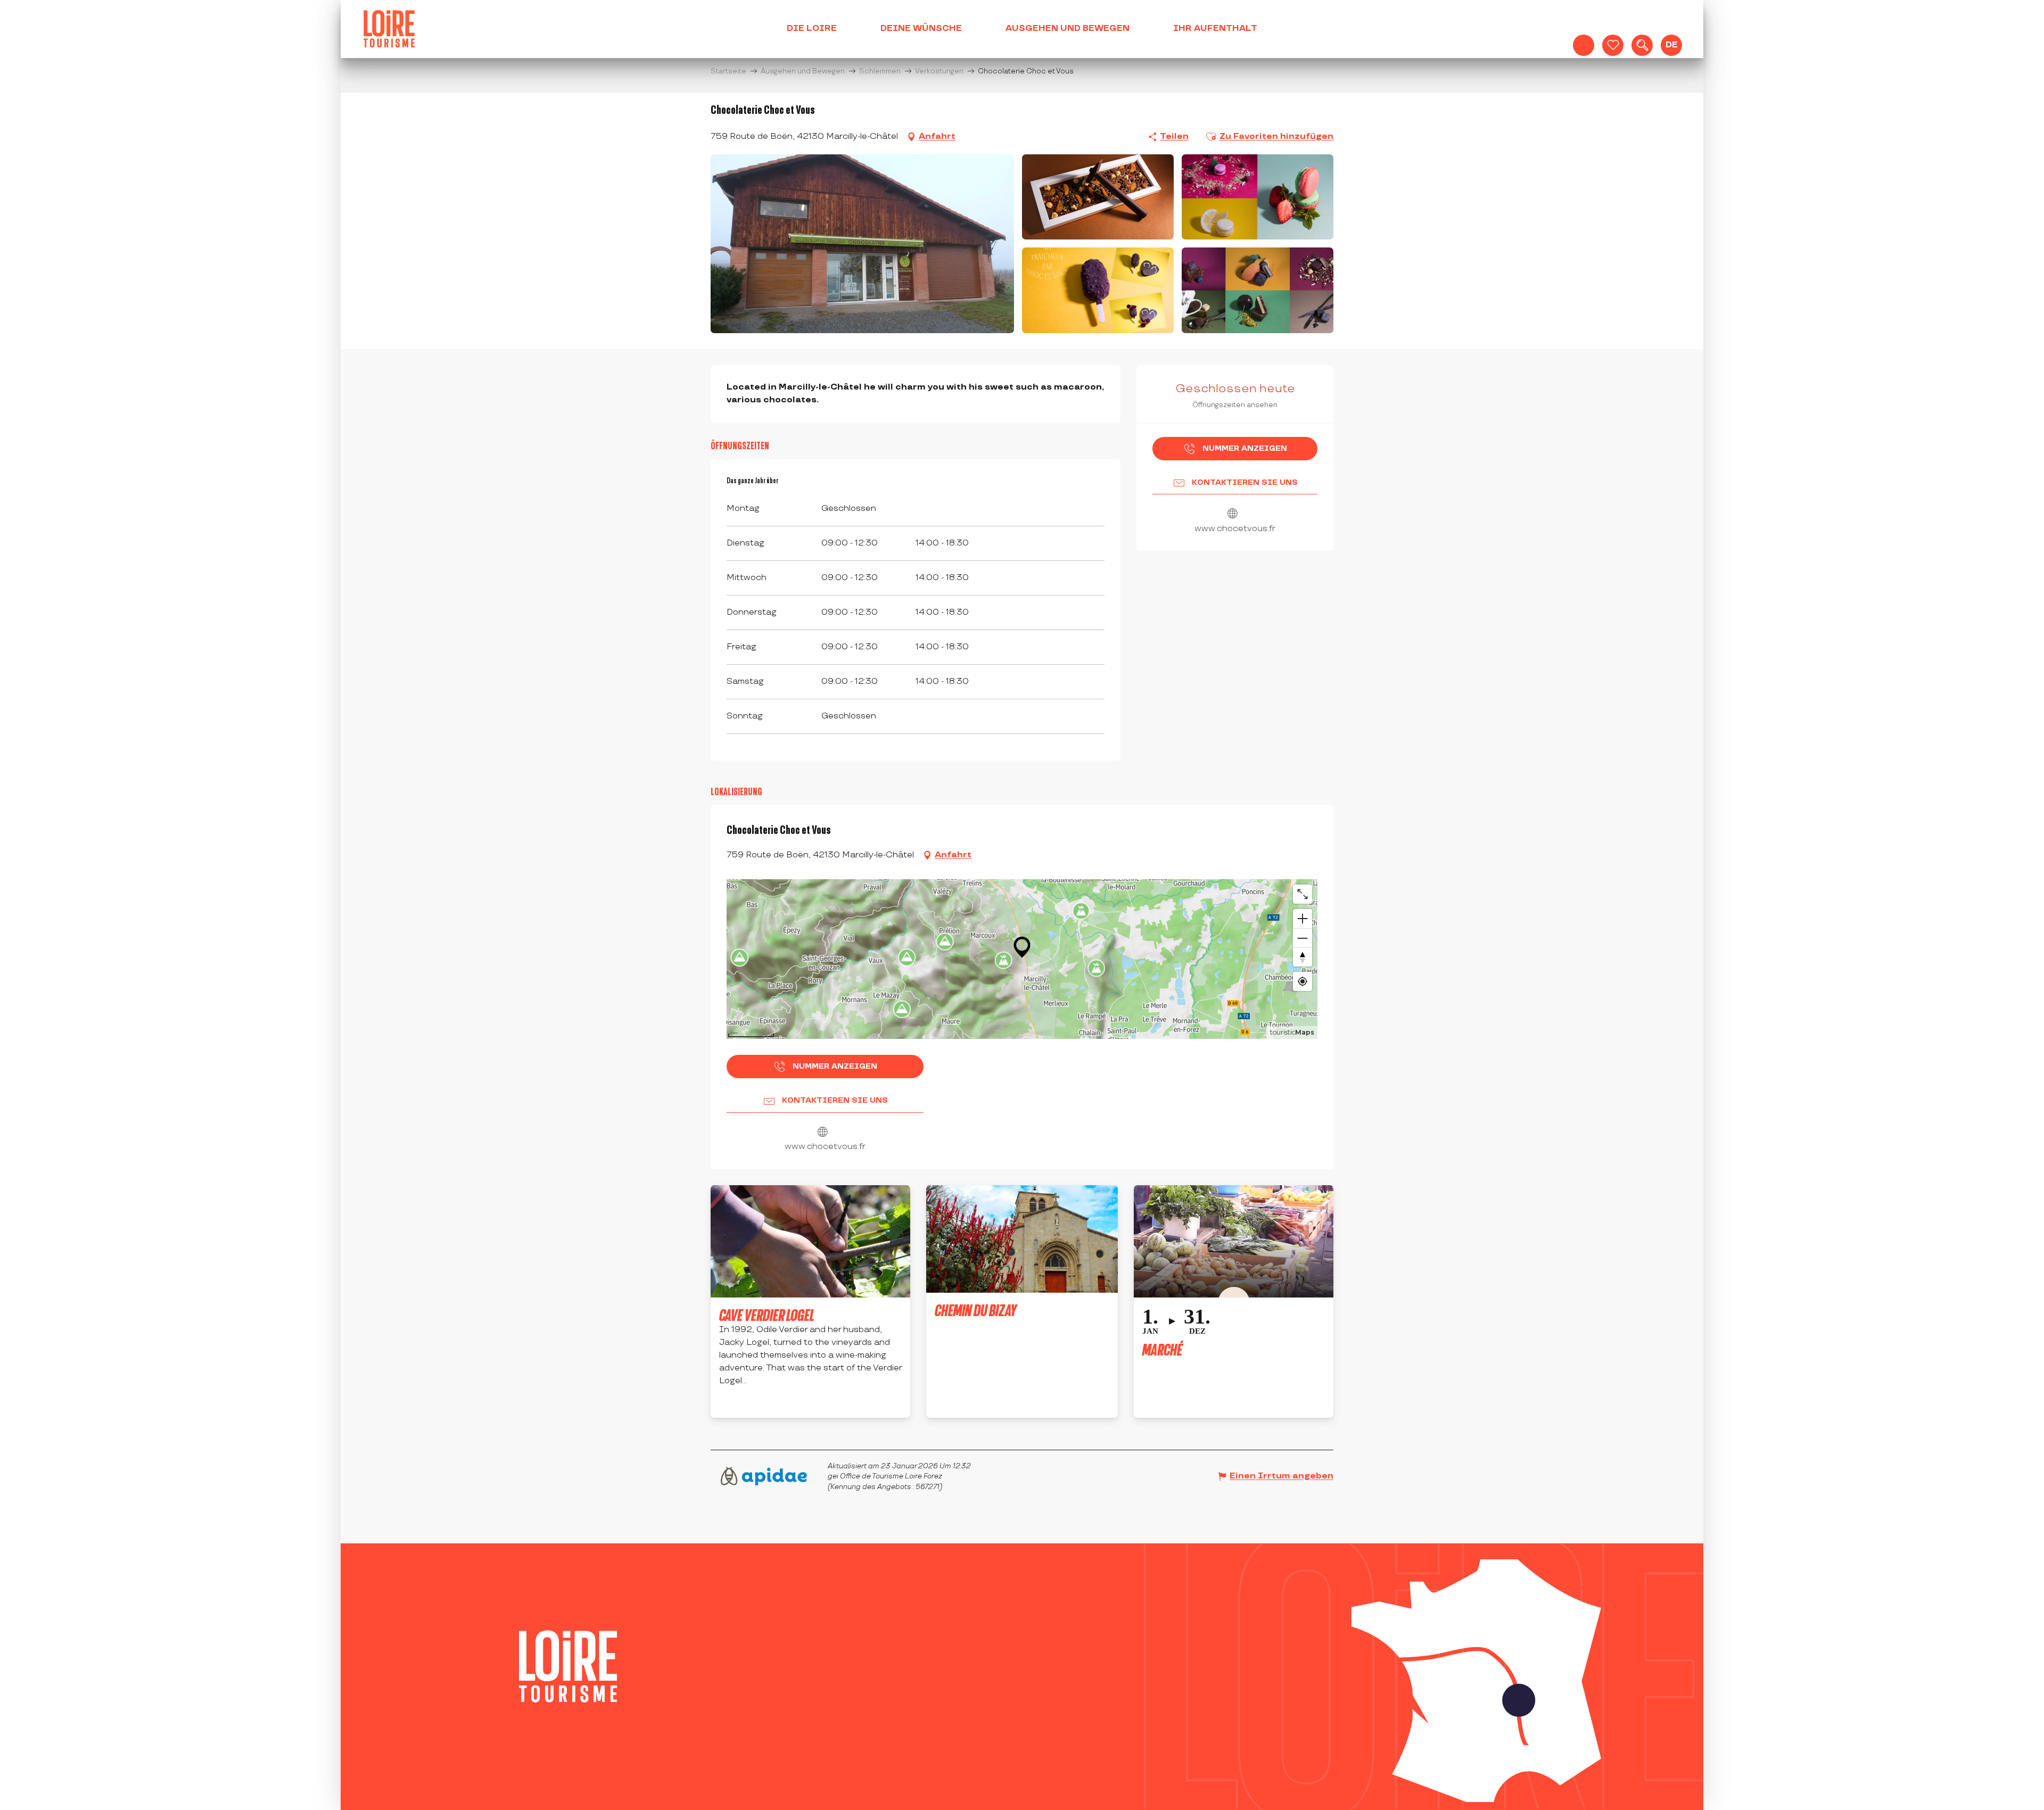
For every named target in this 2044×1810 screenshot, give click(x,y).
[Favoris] (1613, 45)
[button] (1642, 45)
